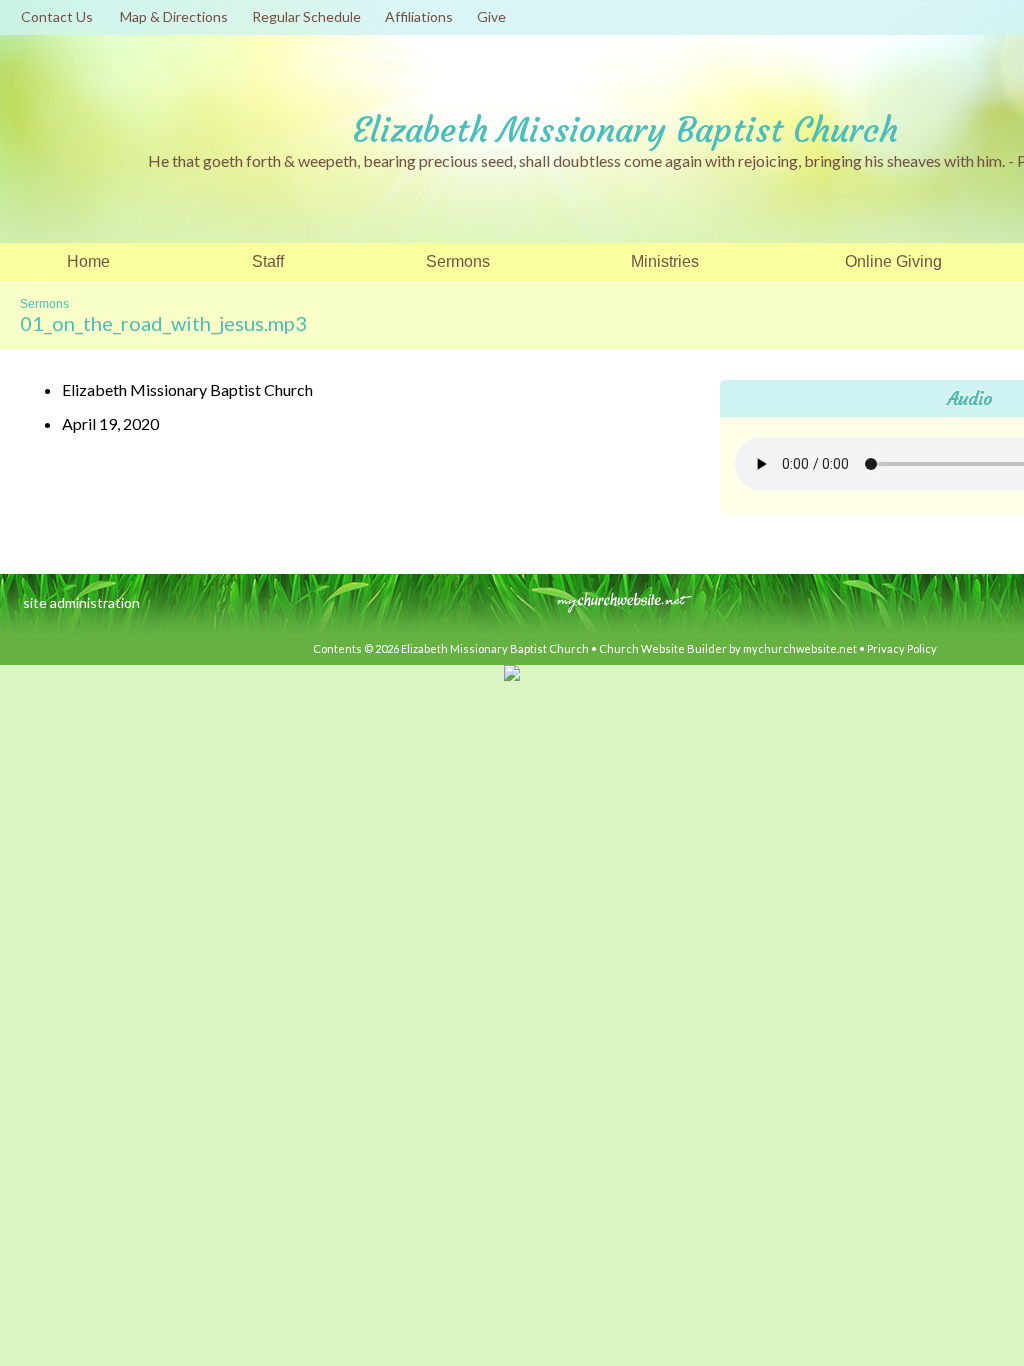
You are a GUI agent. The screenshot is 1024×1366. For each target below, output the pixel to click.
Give (488, 16)
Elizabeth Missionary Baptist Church (625, 130)
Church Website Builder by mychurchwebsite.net (728, 648)
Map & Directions (171, 16)
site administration (81, 602)
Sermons (44, 304)
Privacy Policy (902, 648)
